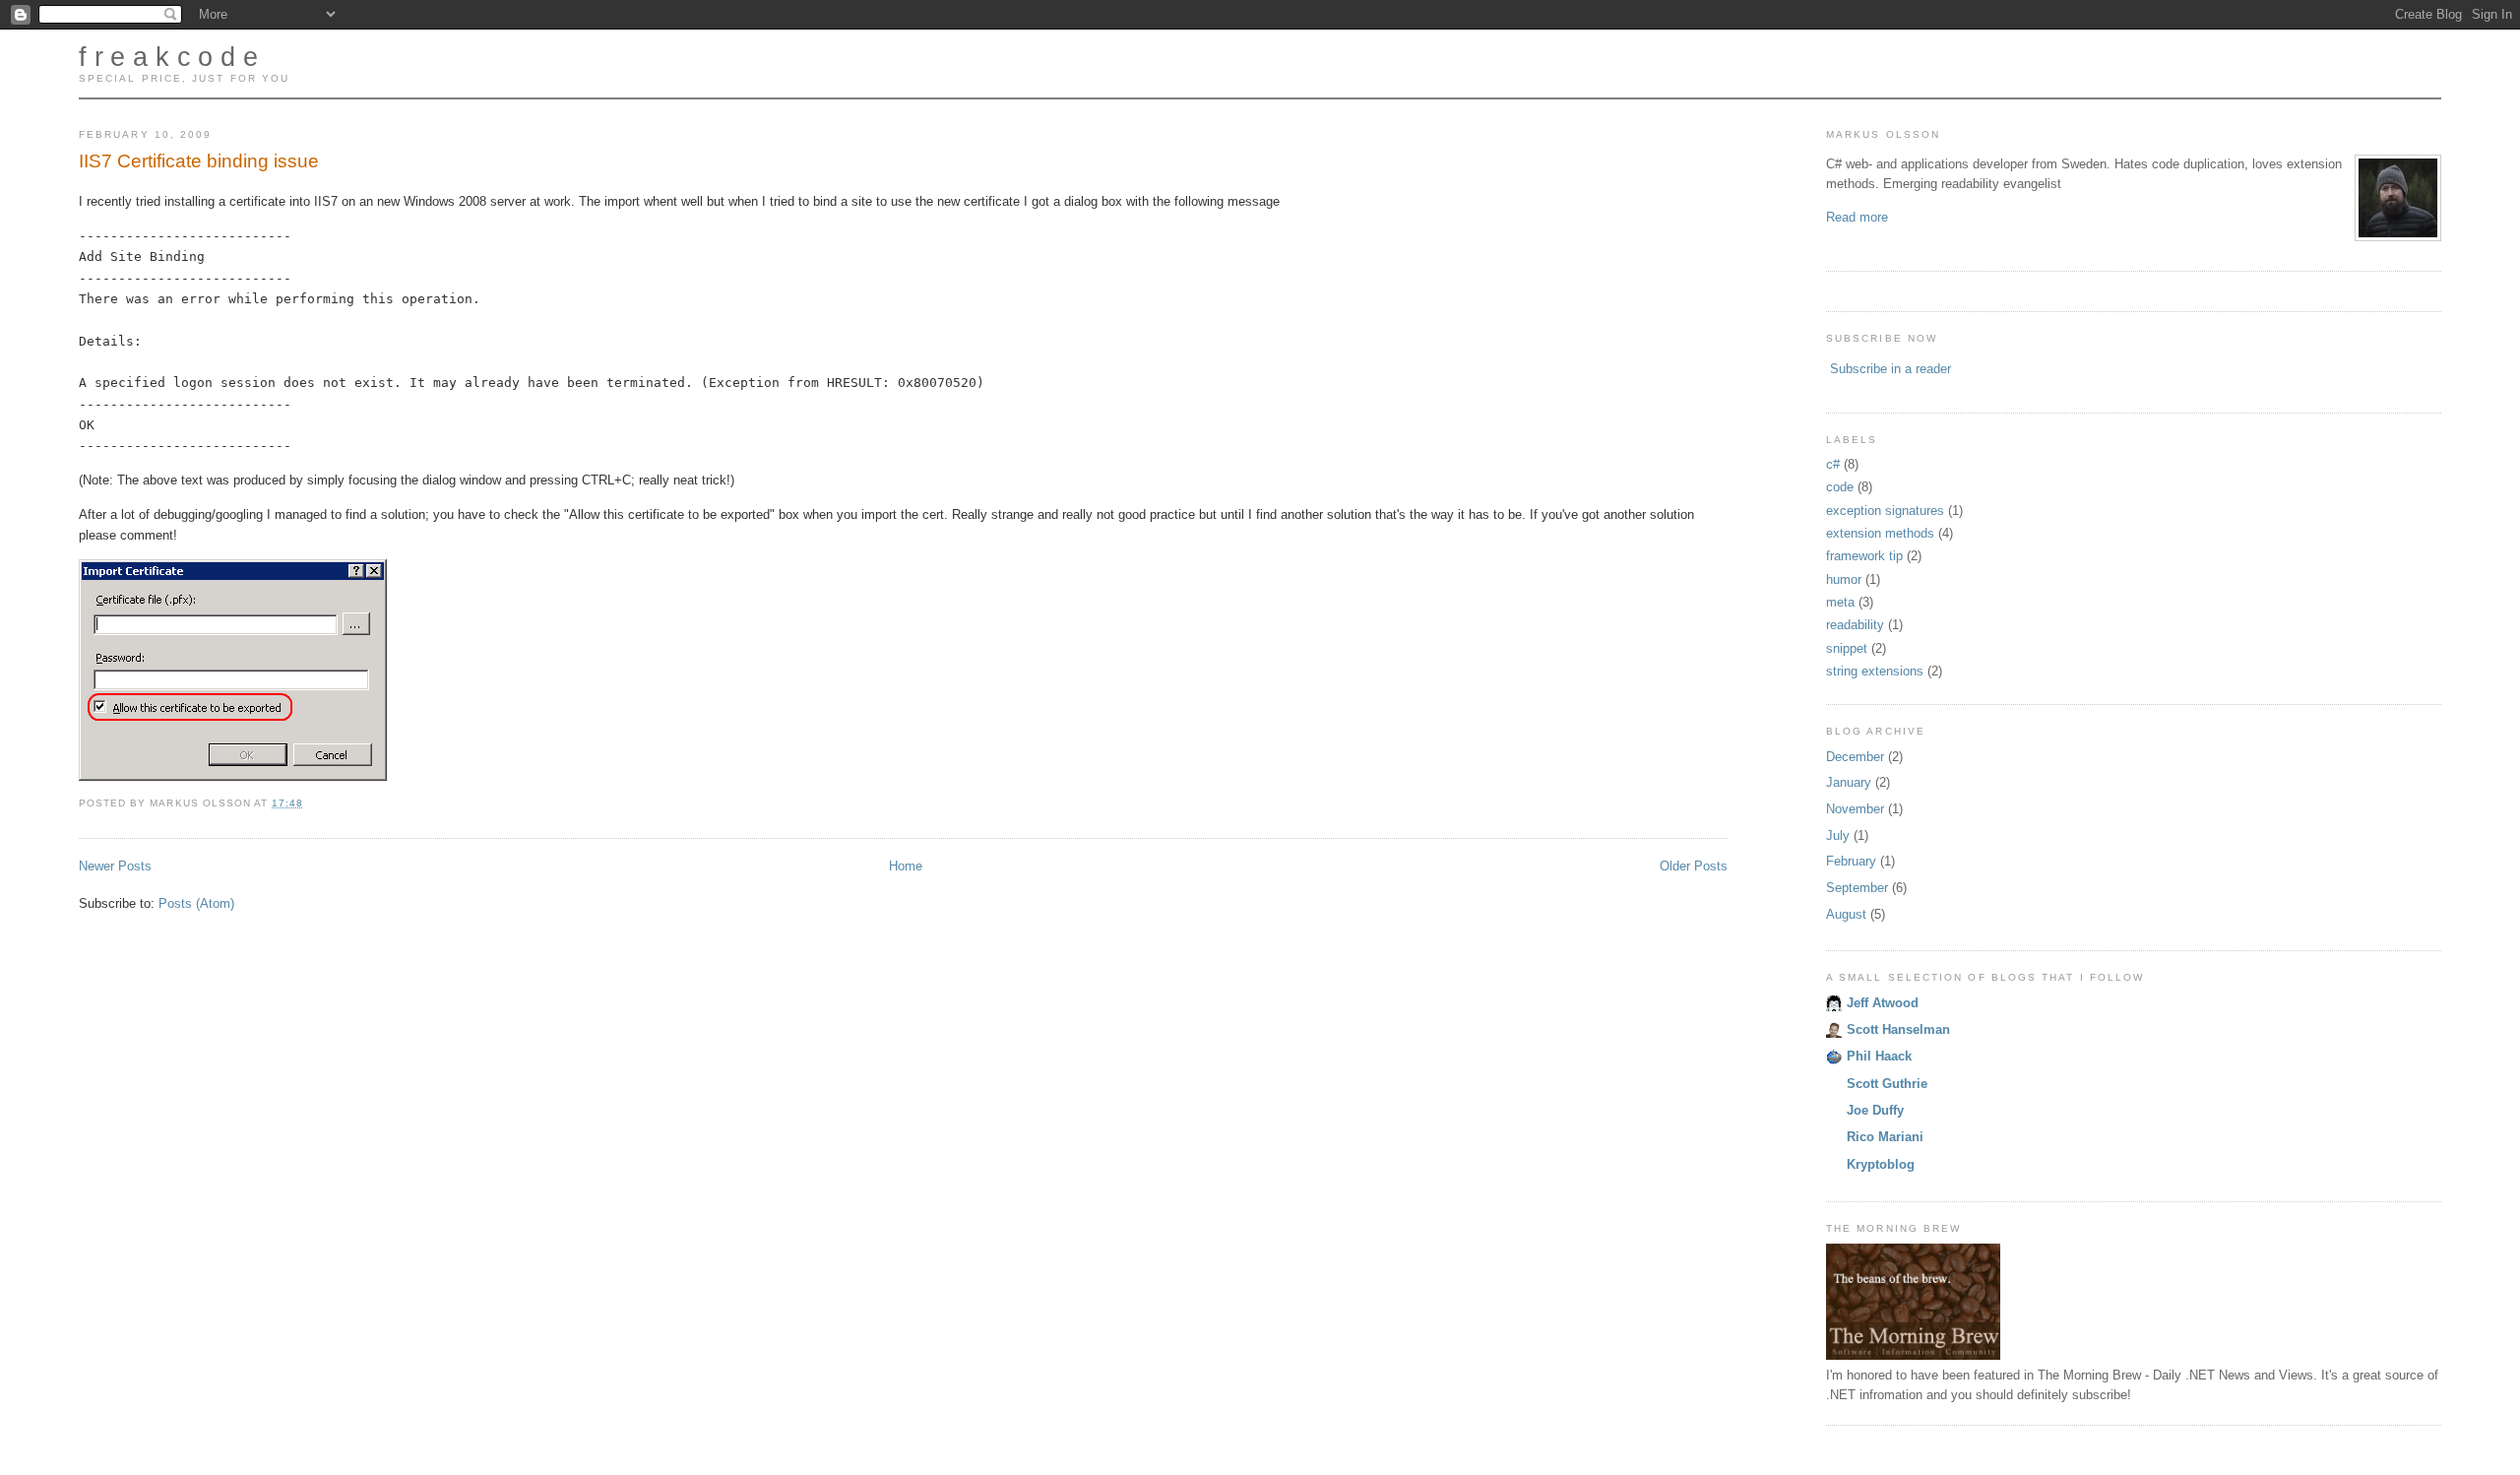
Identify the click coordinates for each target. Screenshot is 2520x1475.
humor (1844, 579)
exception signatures (1885, 511)
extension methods (1880, 533)
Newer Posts (115, 866)
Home (906, 866)
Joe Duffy (1875, 1110)
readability (1855, 625)
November (1855, 809)
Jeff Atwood (1883, 1003)
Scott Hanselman (1898, 1029)
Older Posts (1694, 866)
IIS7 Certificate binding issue (199, 161)
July (1838, 835)
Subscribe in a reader (1890, 369)
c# (1833, 464)
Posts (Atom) (196, 903)
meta (1840, 602)
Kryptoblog (1881, 1164)
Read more (1857, 217)
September (1857, 888)
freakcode (172, 57)
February (1851, 861)
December (1855, 757)
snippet (1847, 648)
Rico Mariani (1885, 1137)
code (1840, 487)
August (1846, 914)
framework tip (1864, 556)
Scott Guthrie (1887, 1084)
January (1849, 782)
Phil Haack (1879, 1056)
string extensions (1875, 671)
